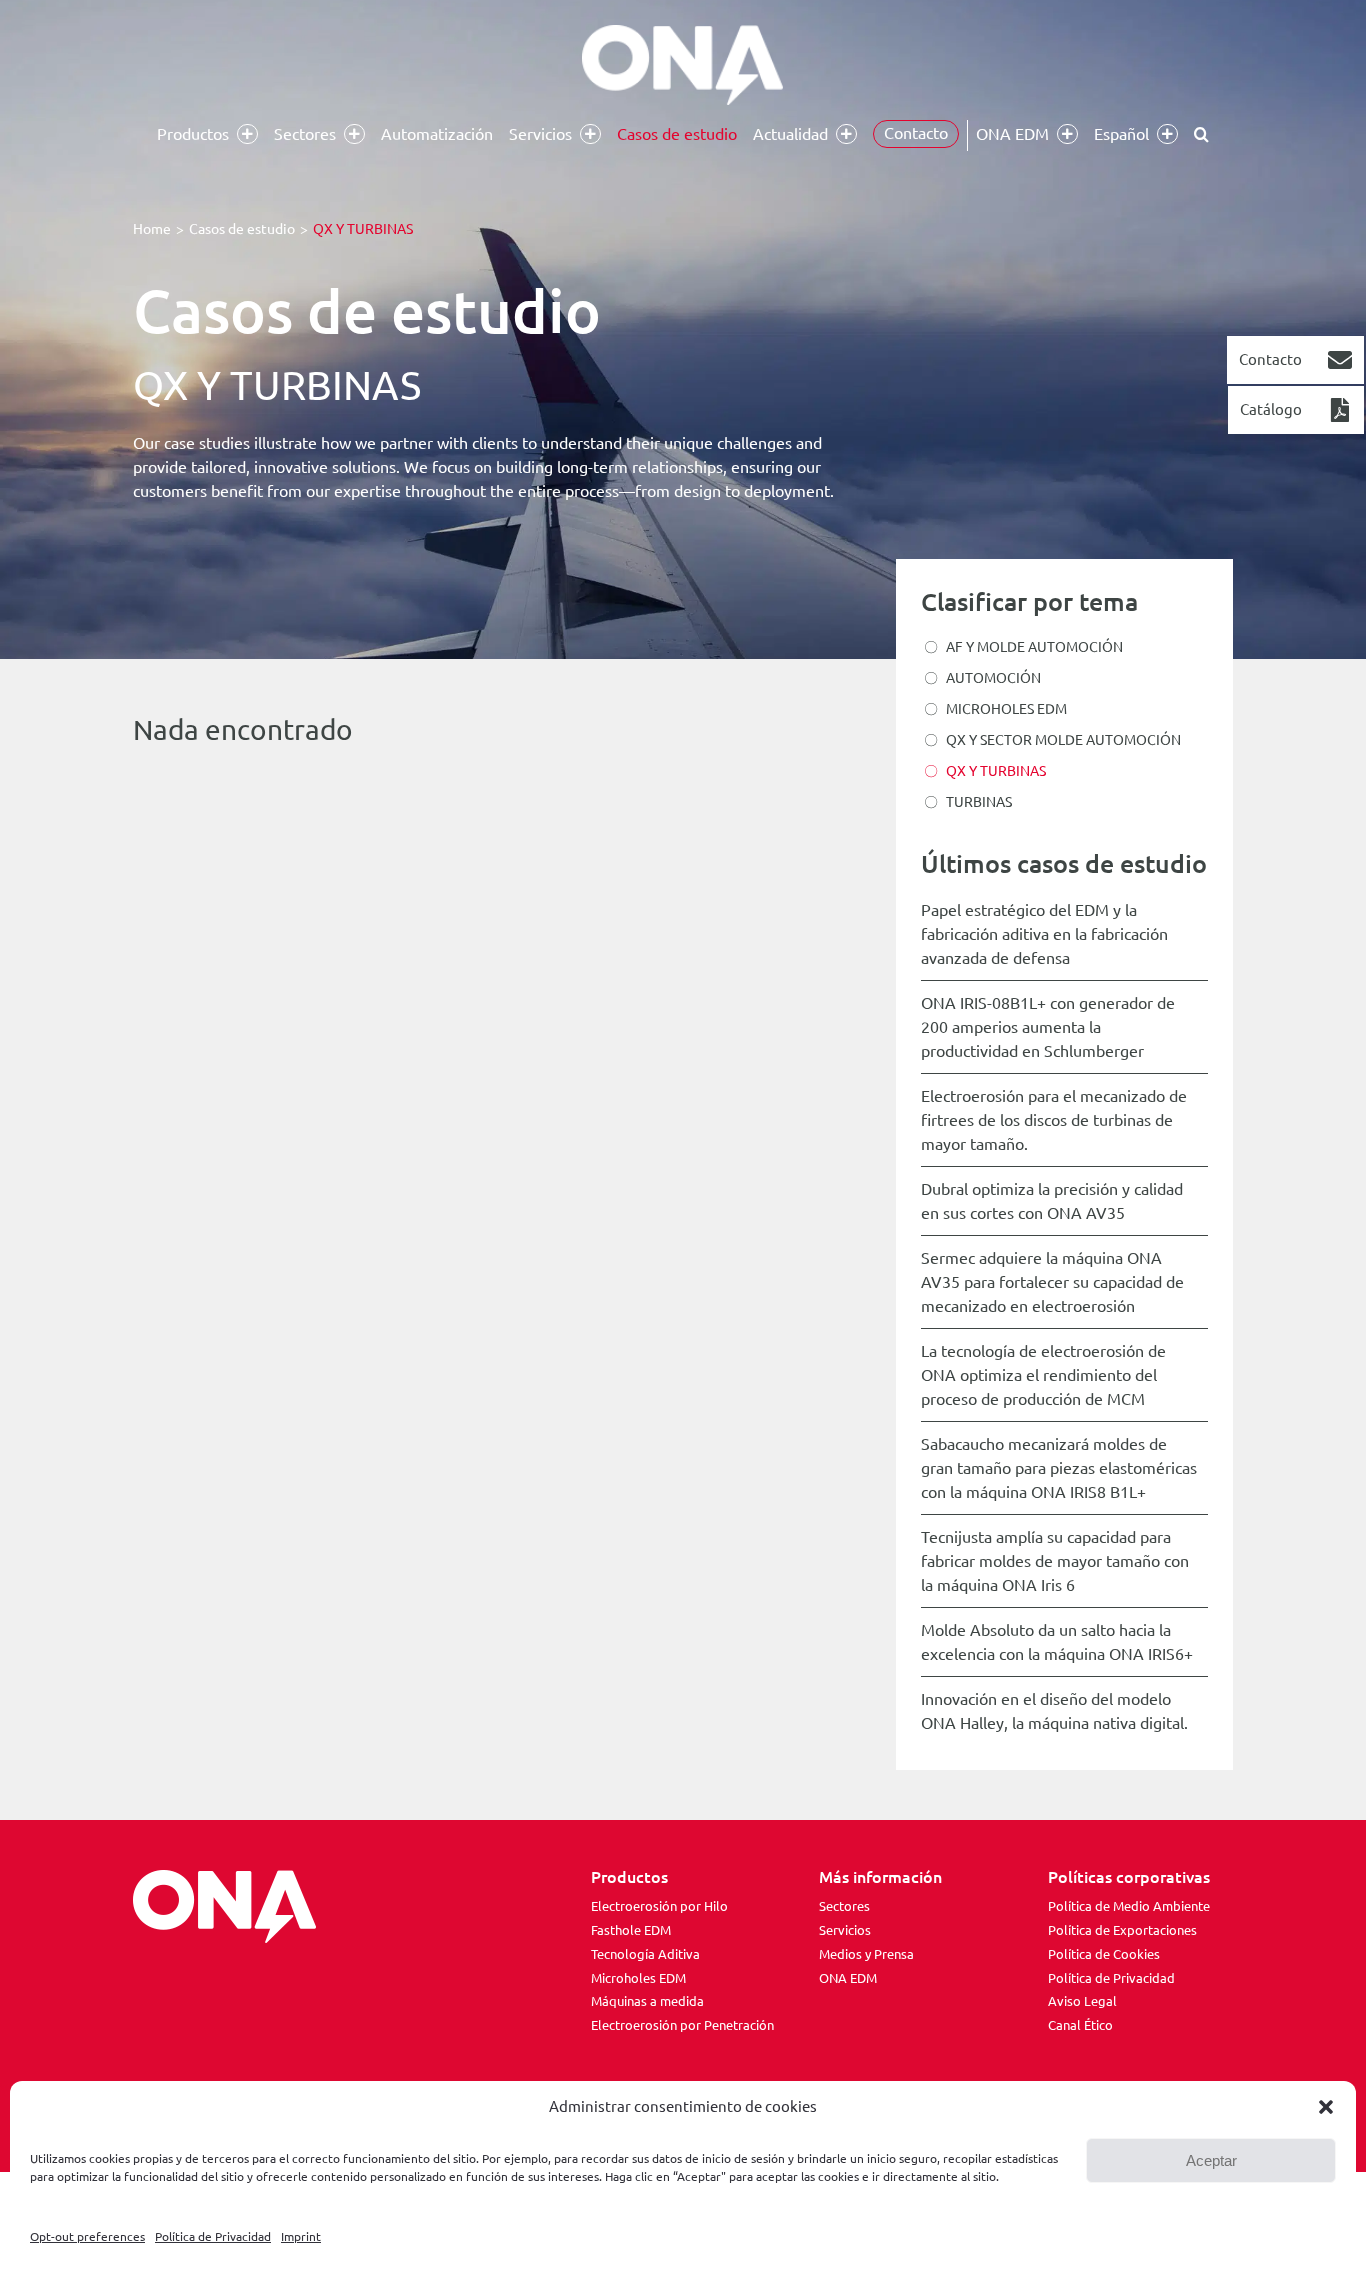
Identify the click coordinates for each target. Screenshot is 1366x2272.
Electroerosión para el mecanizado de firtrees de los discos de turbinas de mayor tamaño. (1054, 1120)
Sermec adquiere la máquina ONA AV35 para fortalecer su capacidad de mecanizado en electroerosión (1052, 1282)
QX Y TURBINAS (996, 771)
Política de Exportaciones (1122, 1930)
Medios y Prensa (866, 1954)
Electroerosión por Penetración (682, 2025)
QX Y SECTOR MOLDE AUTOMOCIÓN (1063, 740)
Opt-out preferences (87, 2236)
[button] (1326, 2107)
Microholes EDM (638, 1978)
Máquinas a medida (647, 2001)
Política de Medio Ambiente (1129, 1906)
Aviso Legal (1082, 2001)
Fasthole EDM (631, 1930)
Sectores (844, 1906)
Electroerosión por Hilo (659, 1906)
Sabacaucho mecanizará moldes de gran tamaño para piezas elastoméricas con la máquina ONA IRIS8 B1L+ (1059, 1468)
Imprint (301, 2236)
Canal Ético (1080, 2025)
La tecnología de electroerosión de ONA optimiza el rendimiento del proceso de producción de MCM (1043, 1375)
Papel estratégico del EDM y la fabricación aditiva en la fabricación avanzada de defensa (1044, 934)
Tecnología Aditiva (645, 1954)
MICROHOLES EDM (1006, 709)
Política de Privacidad (213, 2236)
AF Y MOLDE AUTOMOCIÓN (1034, 647)
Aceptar (1211, 2160)
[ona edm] (683, 65)
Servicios (845, 1930)
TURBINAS (979, 802)
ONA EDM (848, 1978)
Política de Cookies (1104, 1954)
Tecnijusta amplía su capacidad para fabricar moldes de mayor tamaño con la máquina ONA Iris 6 (1055, 1561)
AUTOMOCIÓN (993, 678)
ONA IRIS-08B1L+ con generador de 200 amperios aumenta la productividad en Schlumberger (1048, 1027)
